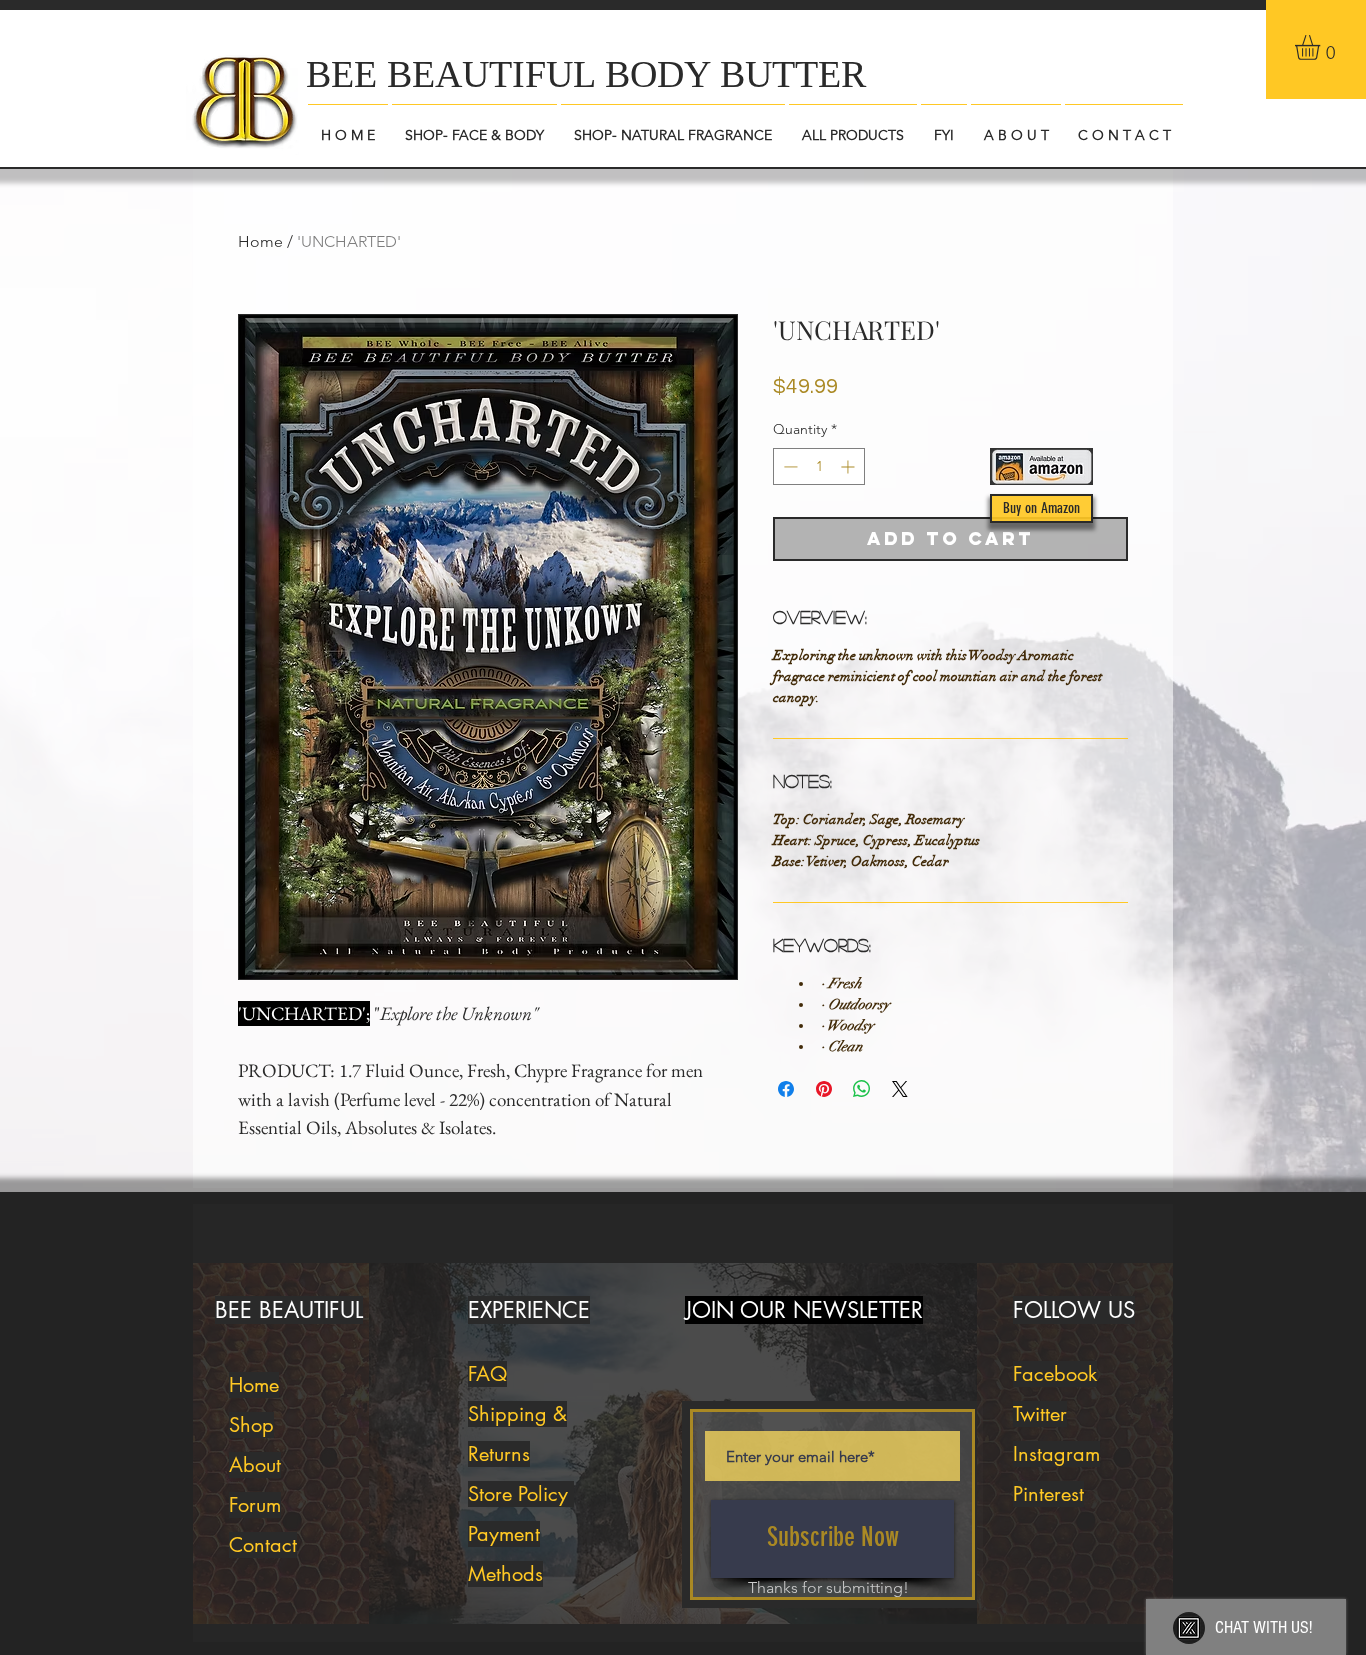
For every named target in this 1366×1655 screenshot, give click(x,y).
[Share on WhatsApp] (862, 1089)
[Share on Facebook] (786, 1089)
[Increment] (849, 466)
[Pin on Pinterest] (824, 1089)
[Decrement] (788, 466)
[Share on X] (900, 1089)
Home (260, 241)
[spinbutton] (819, 466)
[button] (1322, 47)
